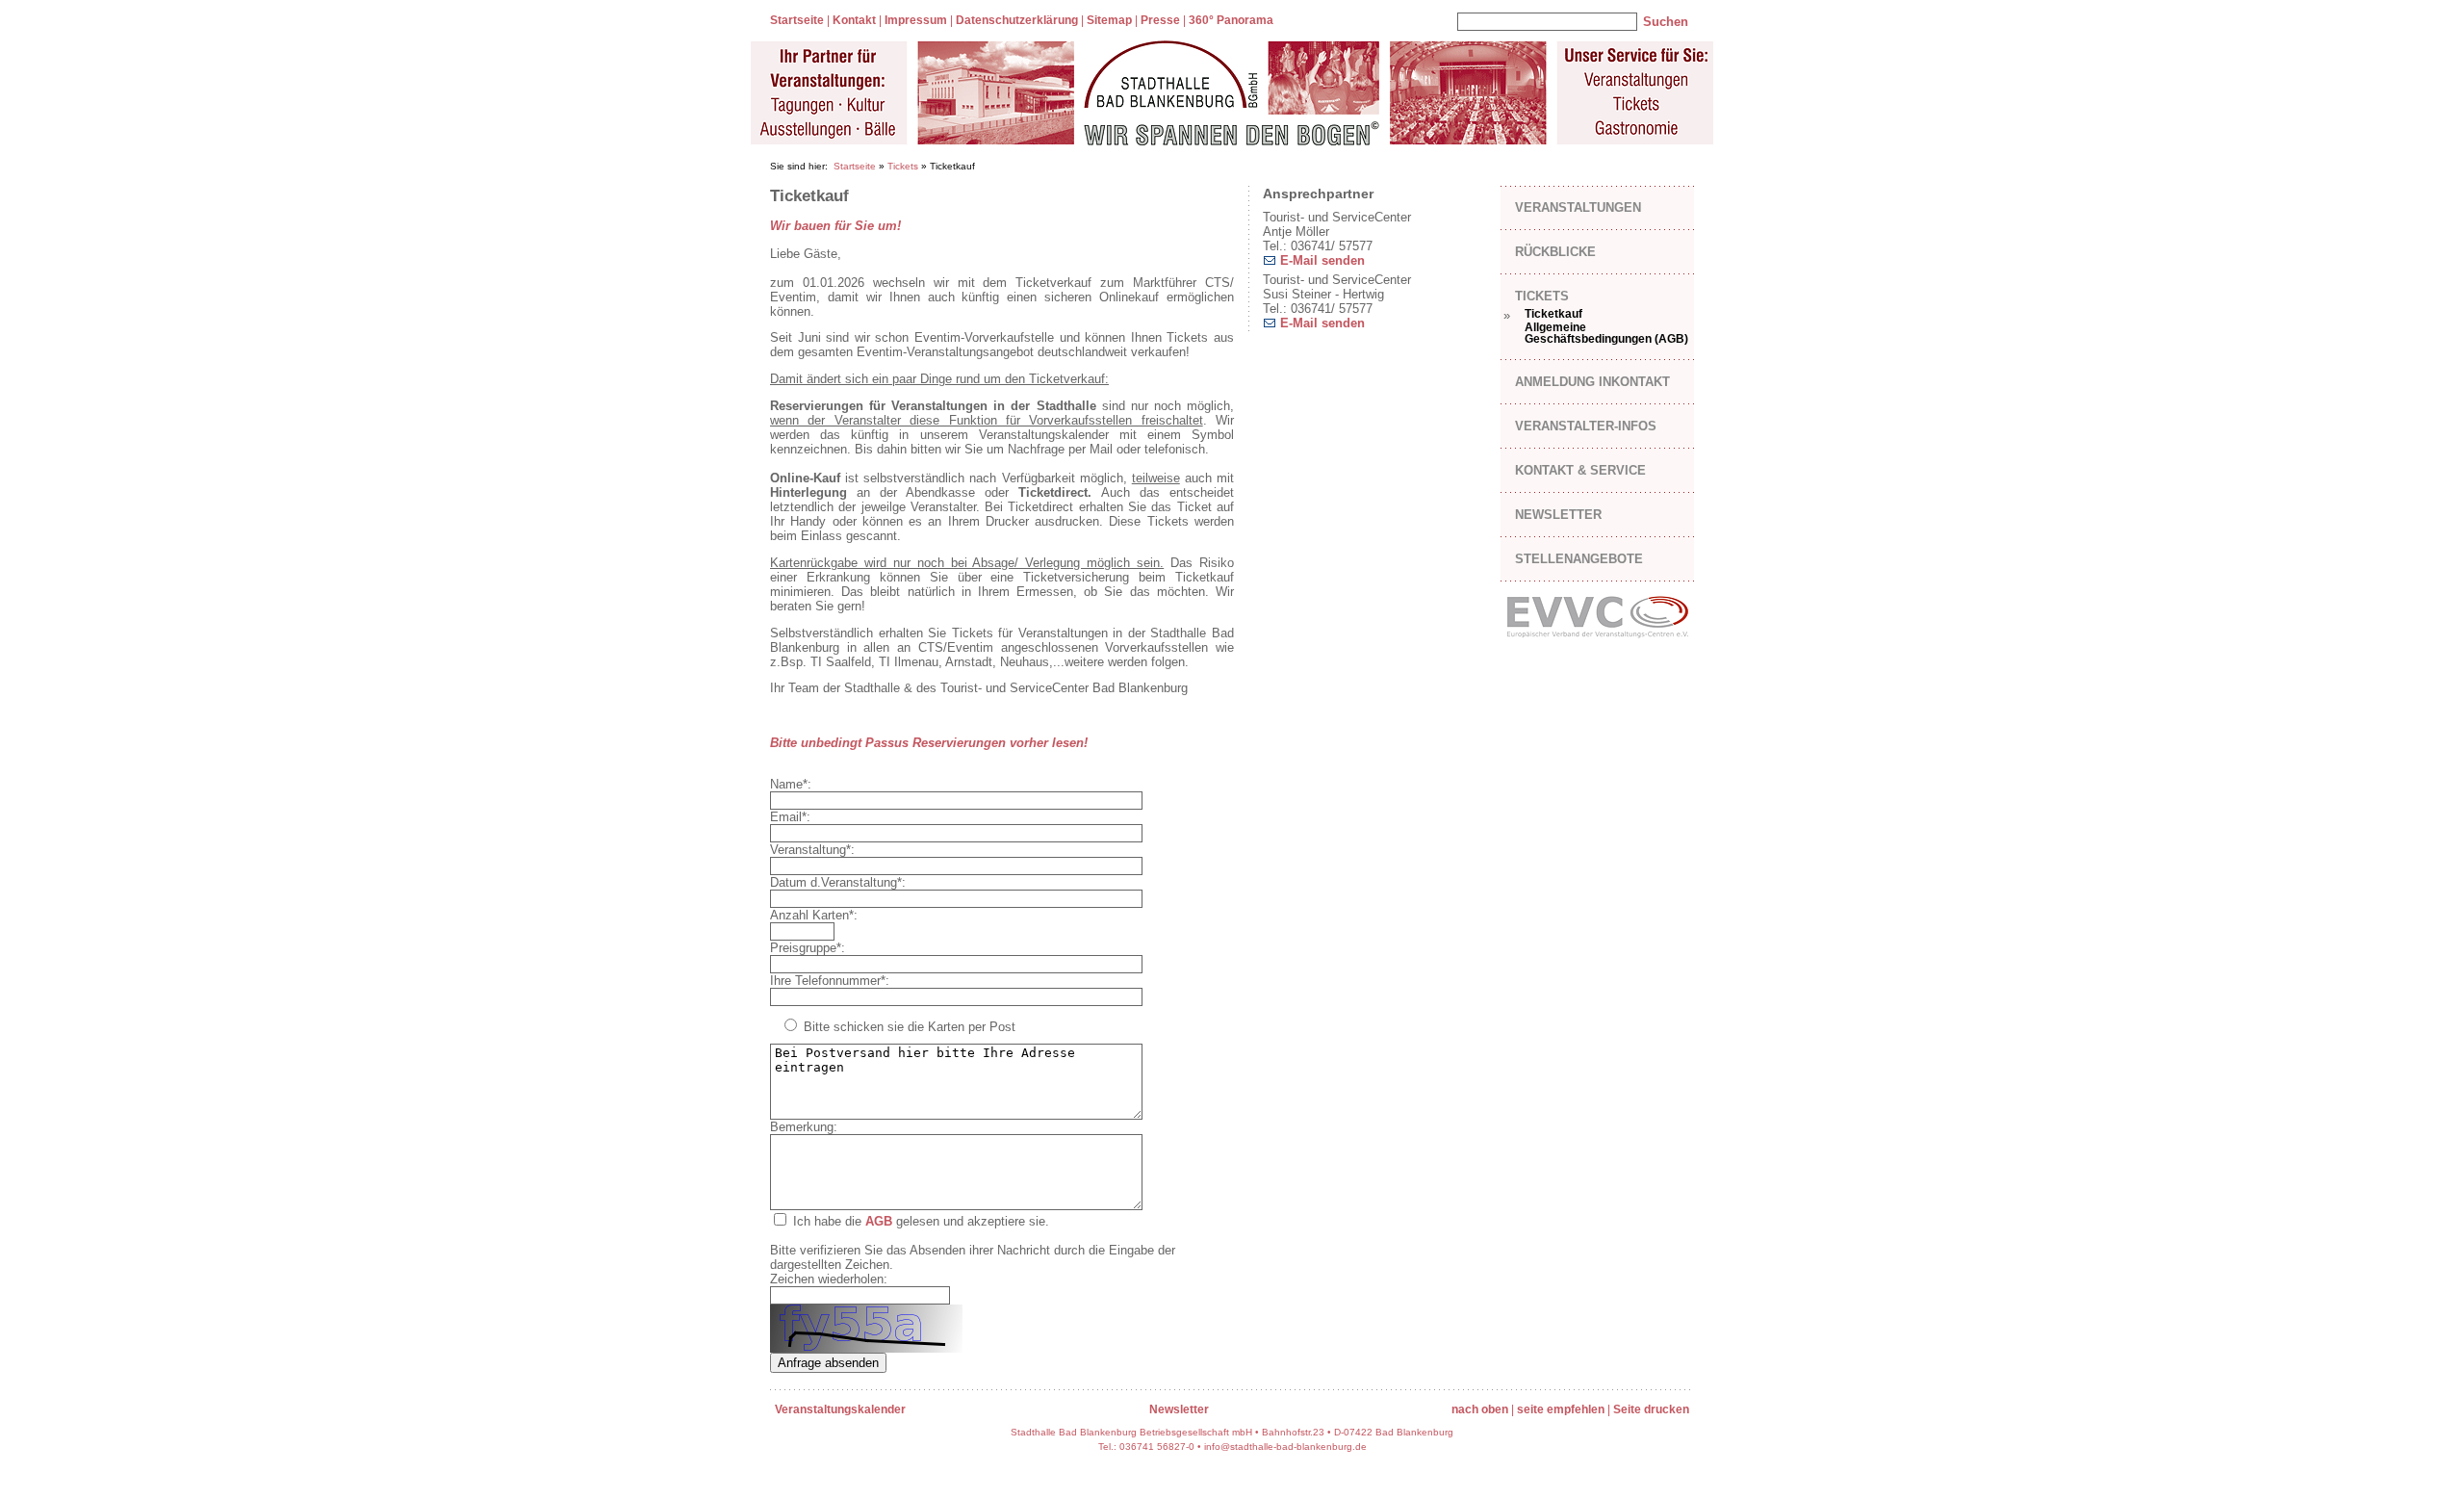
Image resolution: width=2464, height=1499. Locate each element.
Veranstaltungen (1578, 207)
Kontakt (854, 20)
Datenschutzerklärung (1017, 20)
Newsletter (1558, 515)
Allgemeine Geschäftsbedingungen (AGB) (1606, 333)
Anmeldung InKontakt (1592, 382)
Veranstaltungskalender (840, 1409)
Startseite (797, 20)
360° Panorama (1231, 20)
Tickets (903, 166)
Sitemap (1109, 20)
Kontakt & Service (1580, 470)
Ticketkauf (1553, 314)
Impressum (916, 20)
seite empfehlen (1561, 1409)
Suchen (1666, 22)
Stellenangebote (1579, 559)
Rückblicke (1555, 252)
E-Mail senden (1321, 260)
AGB (879, 1221)
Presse (1160, 20)
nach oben (1480, 1409)
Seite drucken (1651, 1409)
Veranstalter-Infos (1586, 426)
